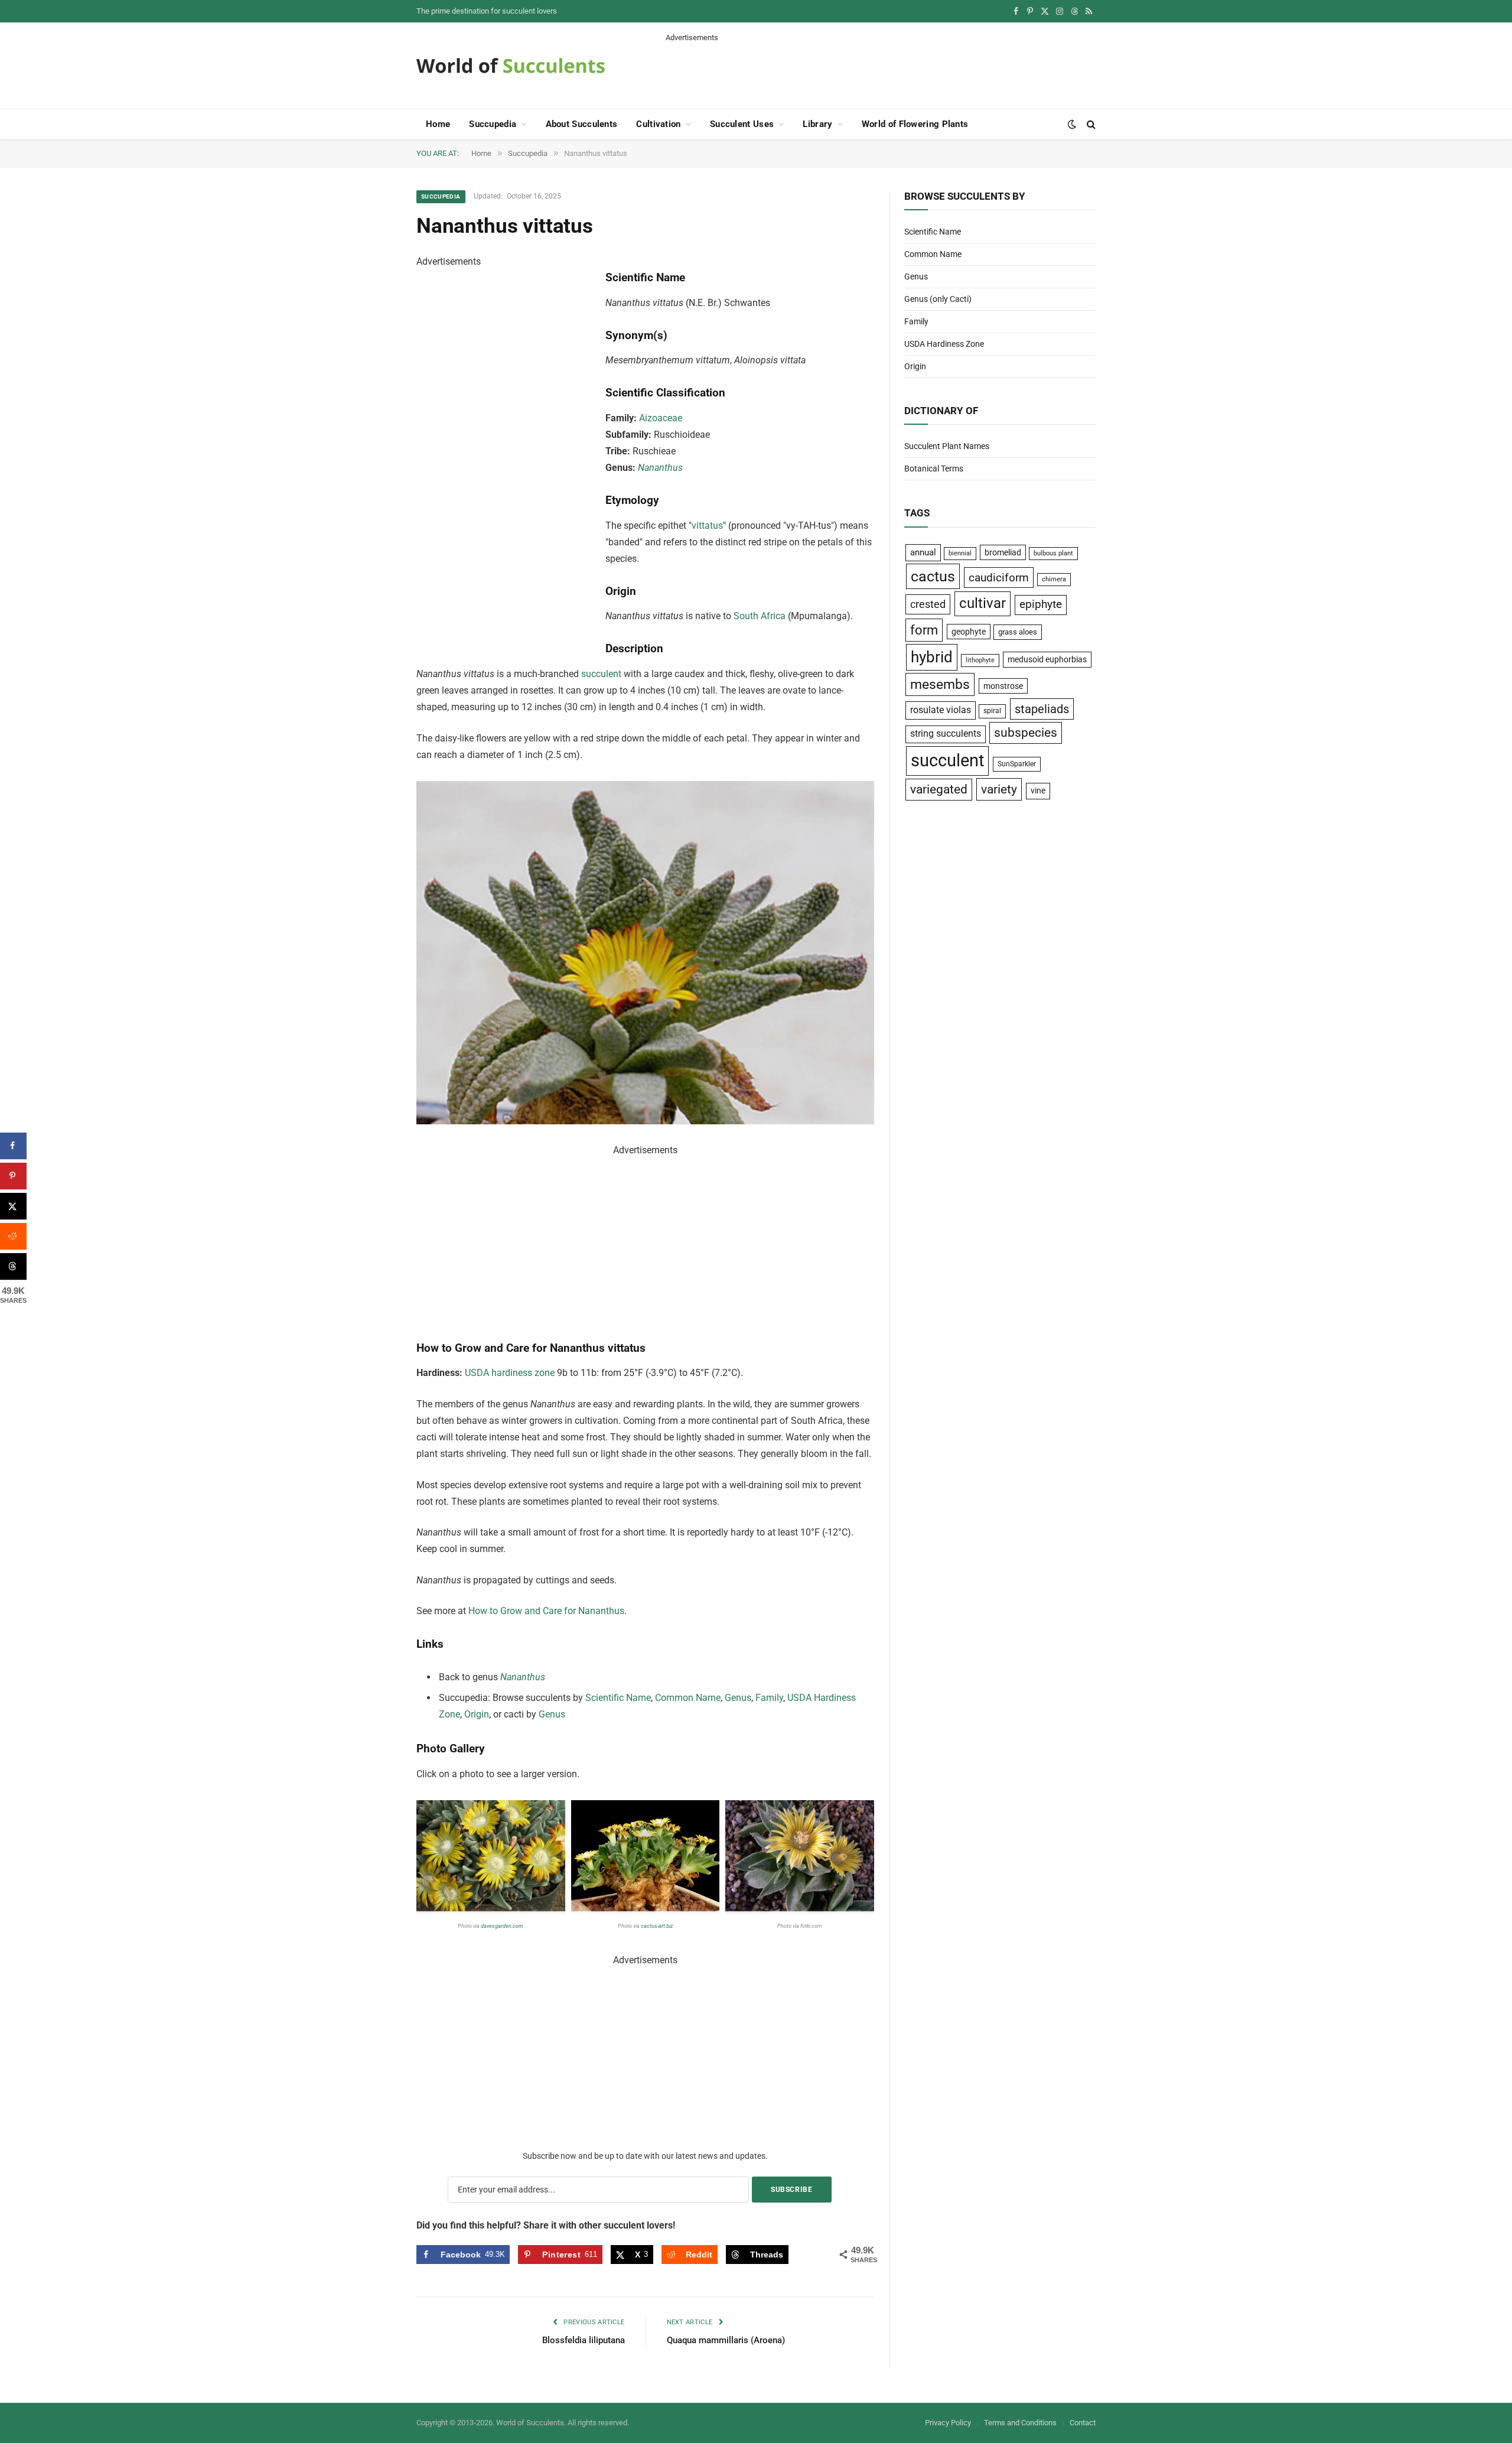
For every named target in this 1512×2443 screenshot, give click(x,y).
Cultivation (658, 124)
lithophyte (980, 660)
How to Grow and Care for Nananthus (546, 1611)
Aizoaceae (661, 418)
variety (999, 789)
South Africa (760, 616)
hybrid (932, 657)
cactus (933, 576)
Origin (477, 1714)
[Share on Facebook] (13, 1146)
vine (1038, 791)
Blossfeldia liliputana (584, 2340)
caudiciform (999, 578)
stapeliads (1042, 709)
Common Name (688, 1698)
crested (928, 604)
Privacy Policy (948, 2423)
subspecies (1026, 733)
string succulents (946, 734)
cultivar (983, 603)
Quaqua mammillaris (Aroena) (726, 2340)
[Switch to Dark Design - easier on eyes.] (1072, 124)
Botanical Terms (934, 469)
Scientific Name (618, 1698)
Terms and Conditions (1020, 2423)
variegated (939, 789)
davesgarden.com (502, 1926)
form (924, 630)
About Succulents (582, 124)
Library (817, 124)
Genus (738, 1698)
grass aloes (1018, 632)
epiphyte (1041, 604)
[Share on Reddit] (13, 1236)
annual (923, 552)
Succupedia (493, 124)
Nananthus (660, 468)
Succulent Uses (742, 124)
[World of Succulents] (511, 66)
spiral (992, 711)
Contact (1083, 2423)
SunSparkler (1017, 764)
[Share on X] (13, 1206)
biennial (960, 553)
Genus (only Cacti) (938, 299)
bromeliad (1003, 552)
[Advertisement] (881, 70)
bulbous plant (1053, 553)
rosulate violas (941, 710)
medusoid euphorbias (1047, 659)
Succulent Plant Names (947, 446)
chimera (1054, 579)
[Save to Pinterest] (13, 1176)
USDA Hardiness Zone (944, 344)
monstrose (1003, 686)
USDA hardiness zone (510, 1373)
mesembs (940, 684)
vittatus (707, 526)
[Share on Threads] (13, 1266)
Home (438, 124)
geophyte (969, 632)
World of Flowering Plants (915, 124)
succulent (601, 674)
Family (769, 1698)
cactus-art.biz (657, 1926)
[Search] (1090, 124)
